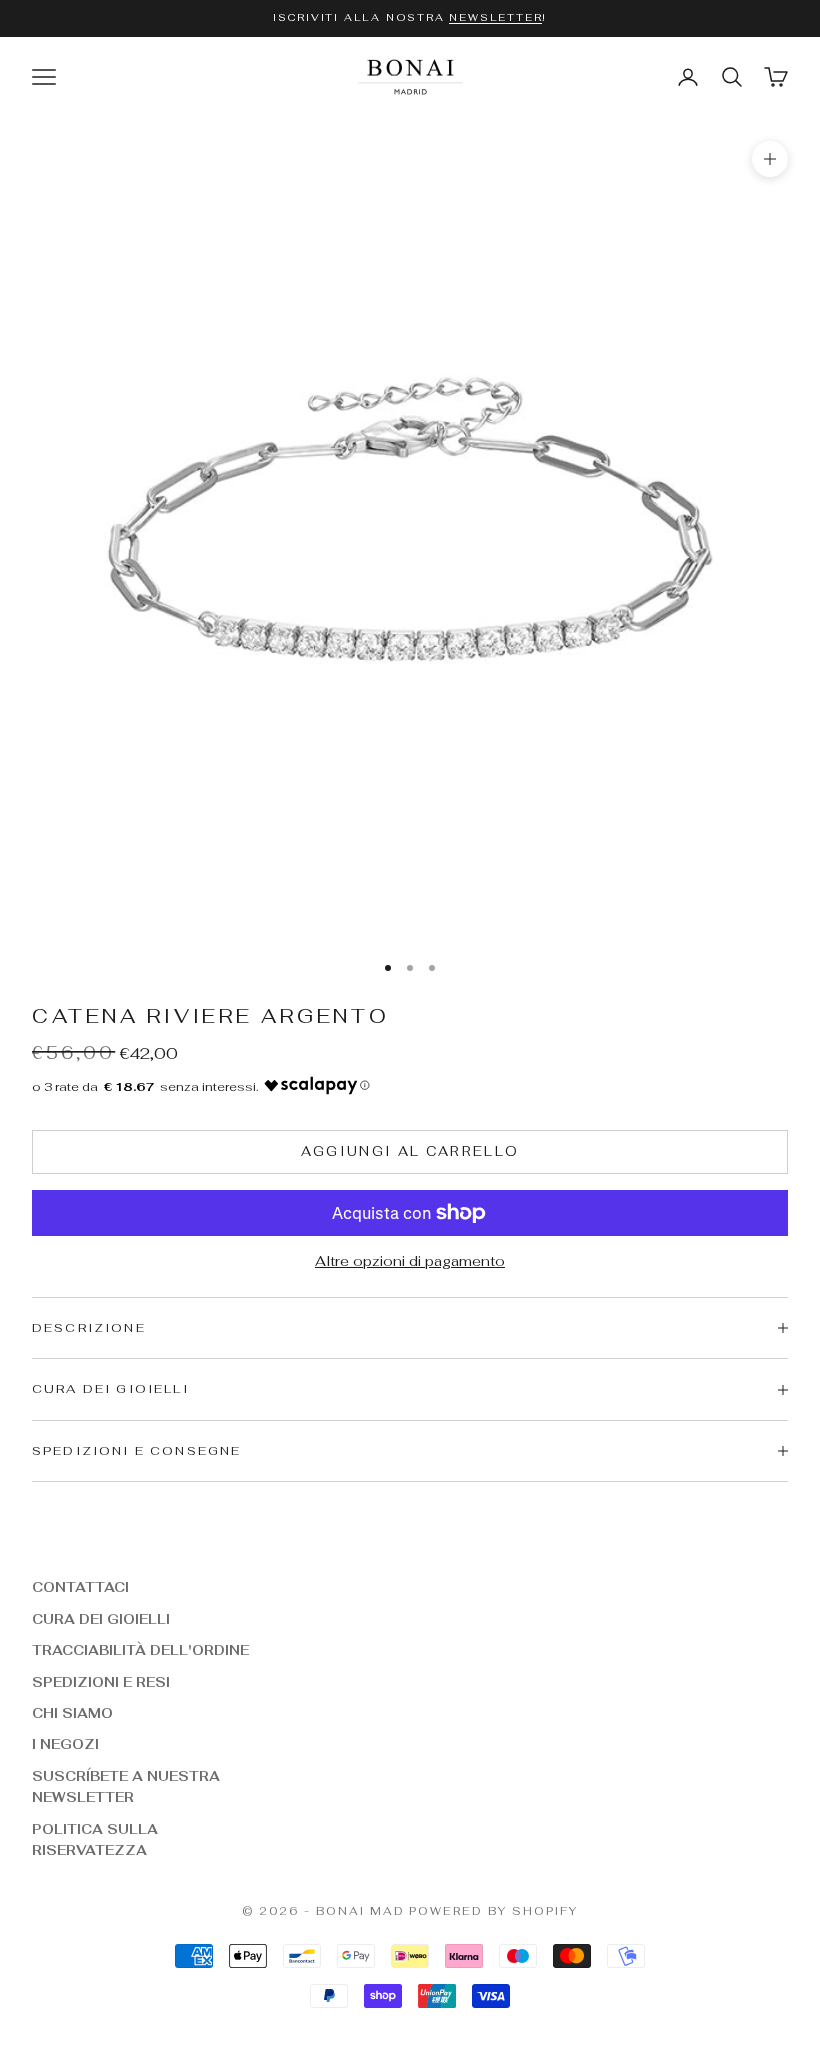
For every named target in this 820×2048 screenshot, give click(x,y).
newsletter (495, 17)
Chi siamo (72, 1713)
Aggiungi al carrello (410, 1151)
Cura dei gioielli (101, 1619)
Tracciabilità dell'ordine (140, 1650)
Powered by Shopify (493, 1911)
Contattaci (80, 1587)
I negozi (65, 1744)
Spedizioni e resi (101, 1682)
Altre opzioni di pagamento (410, 1261)
